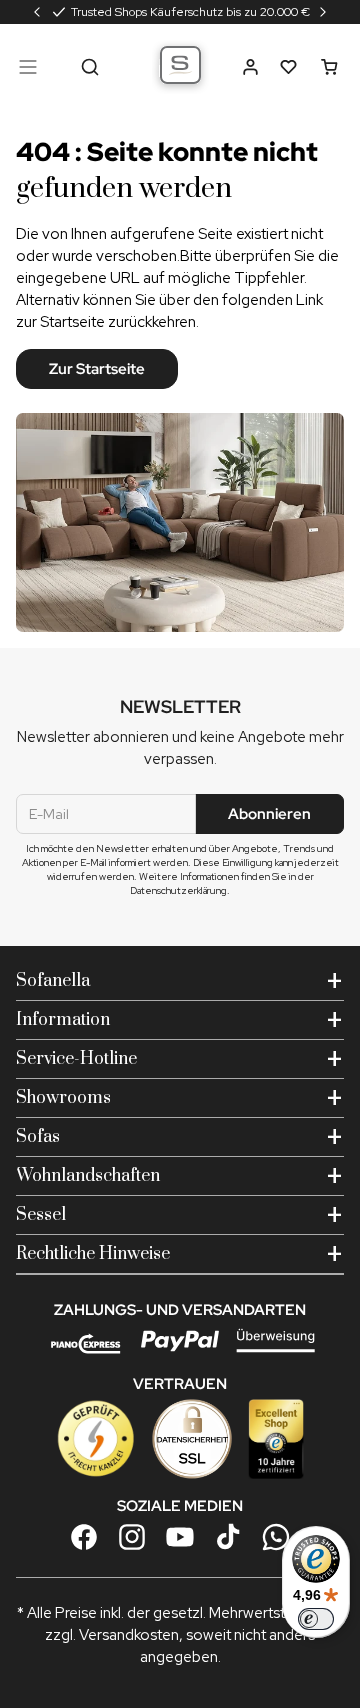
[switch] (316, 1619)
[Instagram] (132, 1537)
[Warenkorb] (329, 67)
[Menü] (28, 67)
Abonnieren (269, 814)
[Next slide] (323, 12)
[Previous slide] (37, 12)
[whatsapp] (276, 1537)
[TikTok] (228, 1537)
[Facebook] (84, 1537)
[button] (250, 67)
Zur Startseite (97, 369)
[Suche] (90, 67)
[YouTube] (180, 1537)
